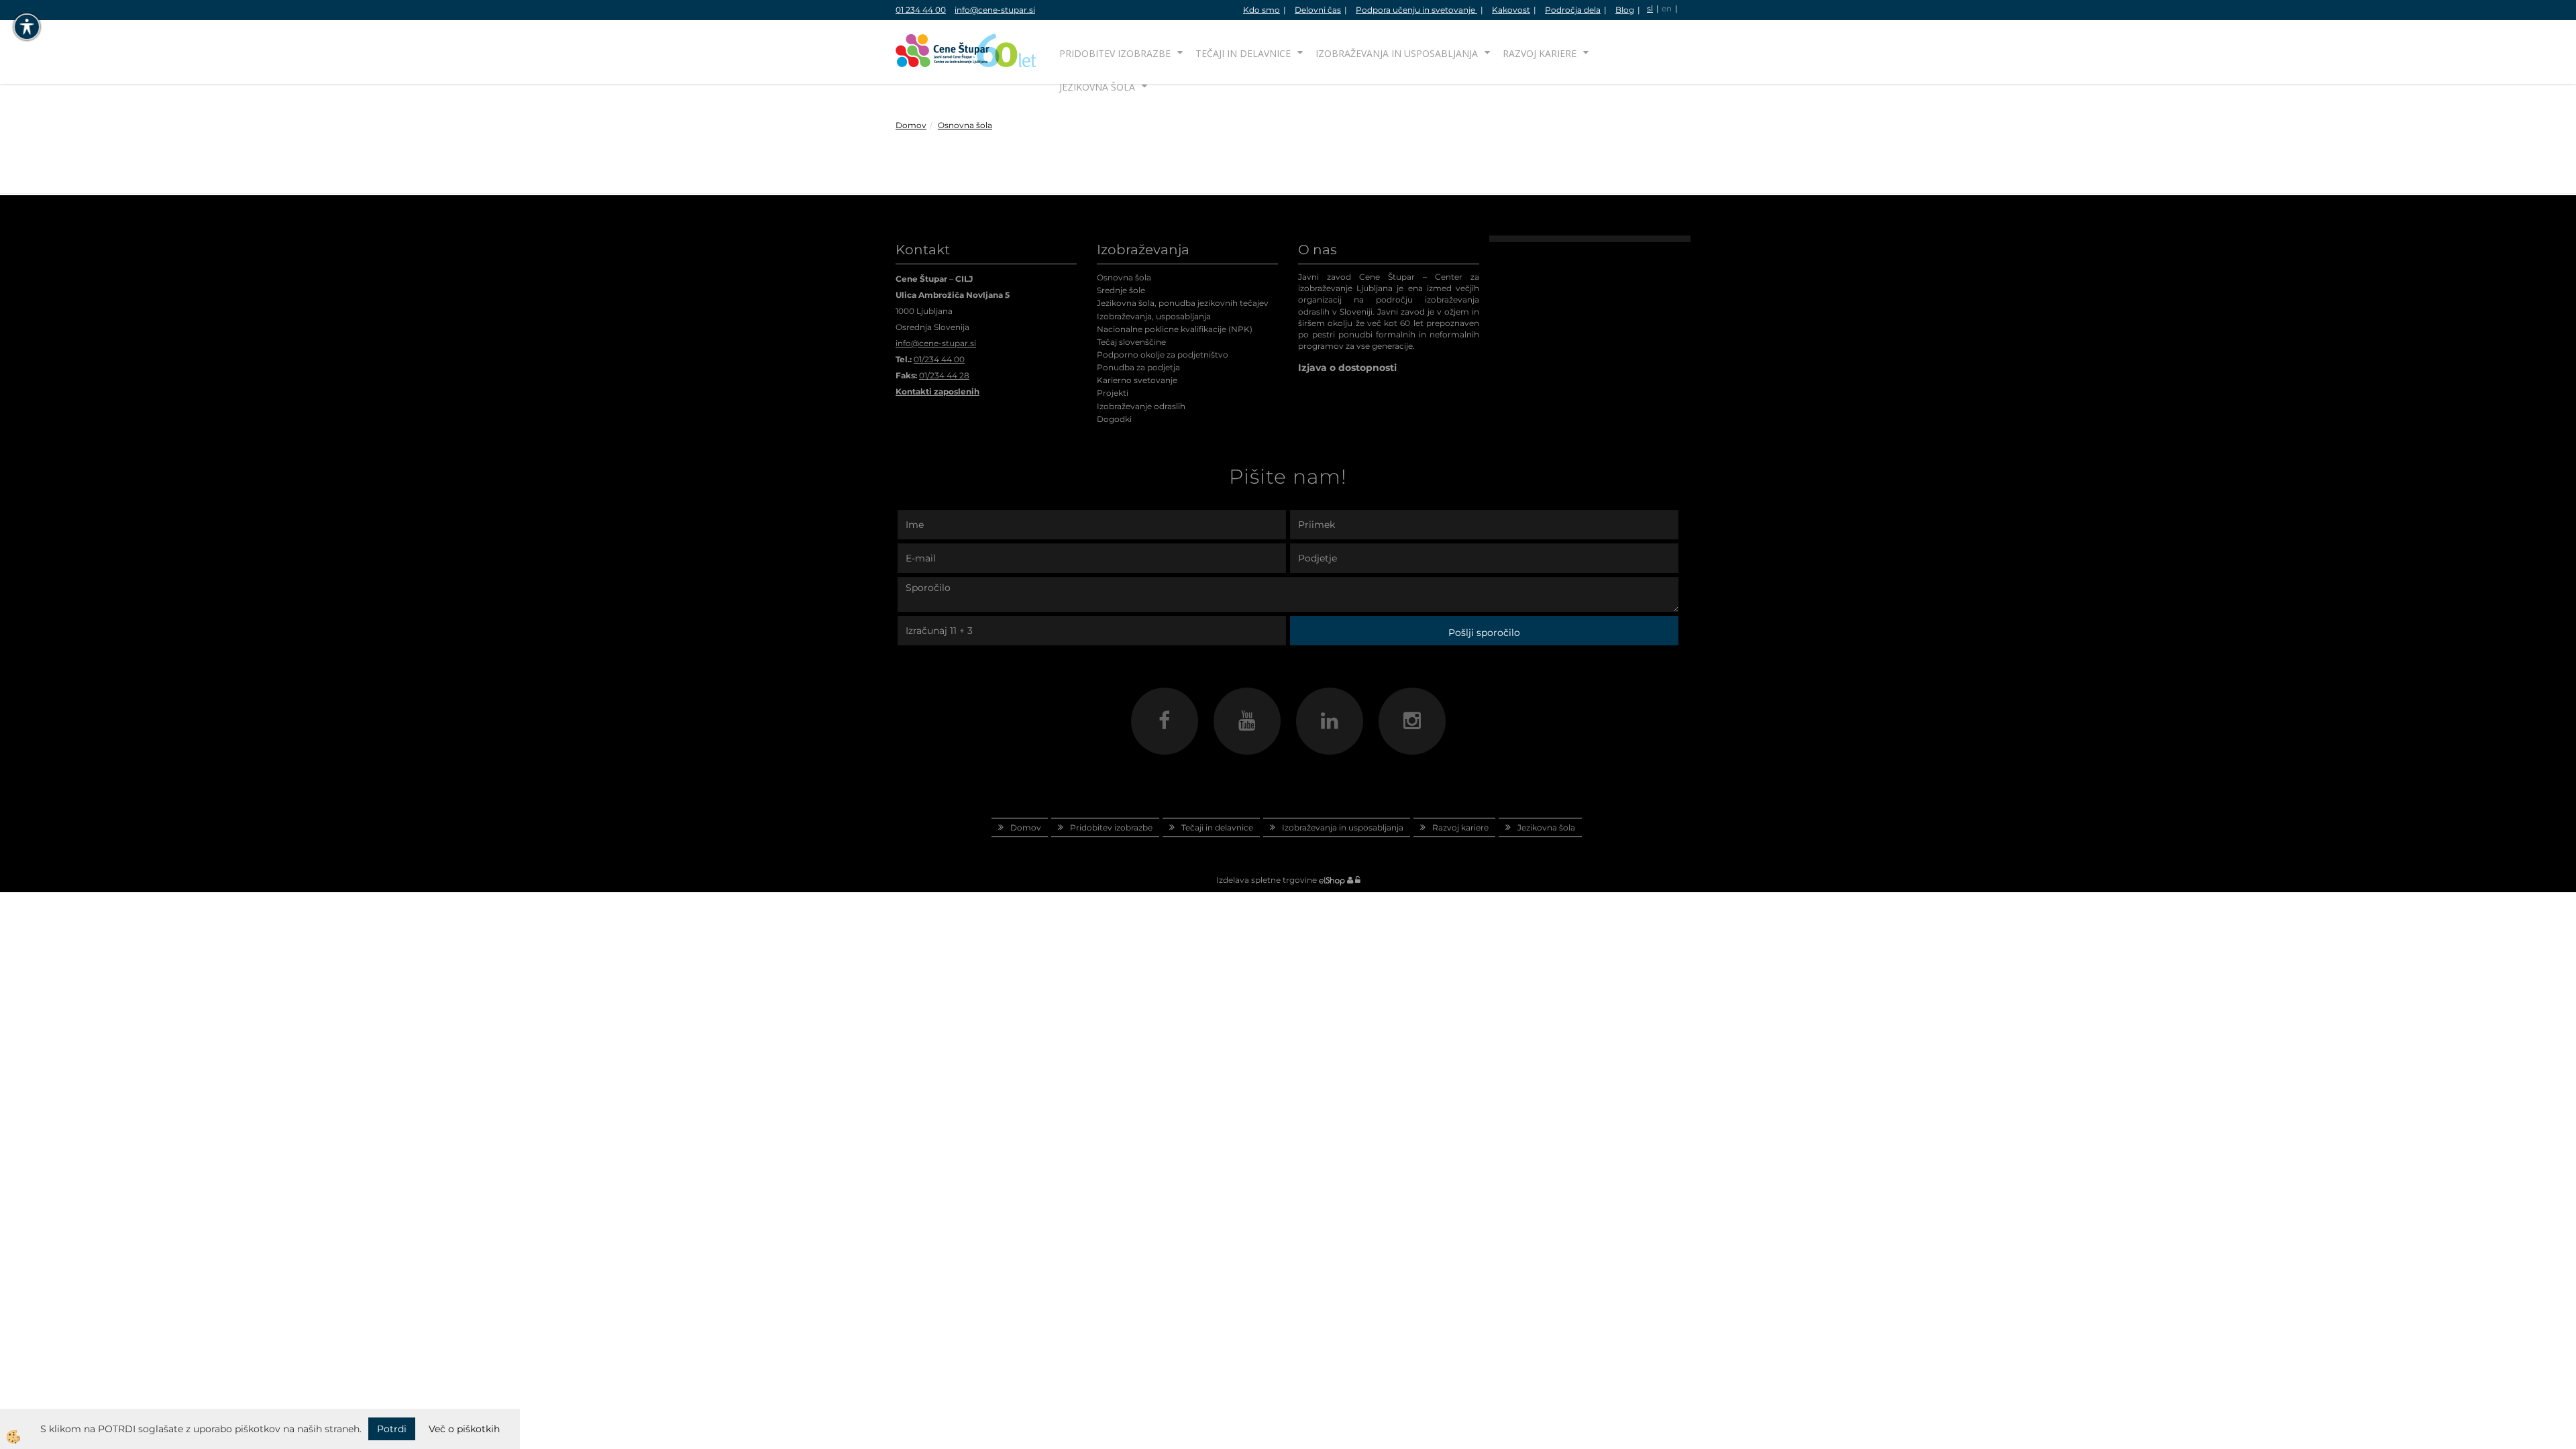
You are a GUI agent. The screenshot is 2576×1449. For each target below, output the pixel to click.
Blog (1625, 10)
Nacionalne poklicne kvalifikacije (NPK (1173, 329)
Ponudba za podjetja (1138, 367)
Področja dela (1573, 10)
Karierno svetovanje (1137, 380)
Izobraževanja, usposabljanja (1154, 316)
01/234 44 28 (944, 375)
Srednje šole (1121, 290)
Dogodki (1114, 419)
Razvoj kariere (1540, 53)
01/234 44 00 (939, 359)
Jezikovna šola (1097, 87)
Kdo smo (1262, 10)
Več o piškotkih (464, 1429)
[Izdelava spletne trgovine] (1332, 880)
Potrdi (392, 1429)
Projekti (1113, 393)
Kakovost (1511, 10)
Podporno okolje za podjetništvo (1163, 355)
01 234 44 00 (921, 10)
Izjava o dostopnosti (1347, 368)
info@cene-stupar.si (995, 10)
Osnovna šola (965, 125)
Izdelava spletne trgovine (1267, 880)
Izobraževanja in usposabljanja (1397, 53)
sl (1650, 8)
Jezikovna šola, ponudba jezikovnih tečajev (1183, 303)
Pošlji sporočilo (1484, 633)
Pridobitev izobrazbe (1115, 53)
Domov (911, 125)
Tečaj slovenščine (1131, 342)
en (1667, 8)
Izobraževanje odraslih (1141, 406)
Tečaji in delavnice (1243, 53)
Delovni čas (1318, 10)
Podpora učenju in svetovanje (1416, 10)
